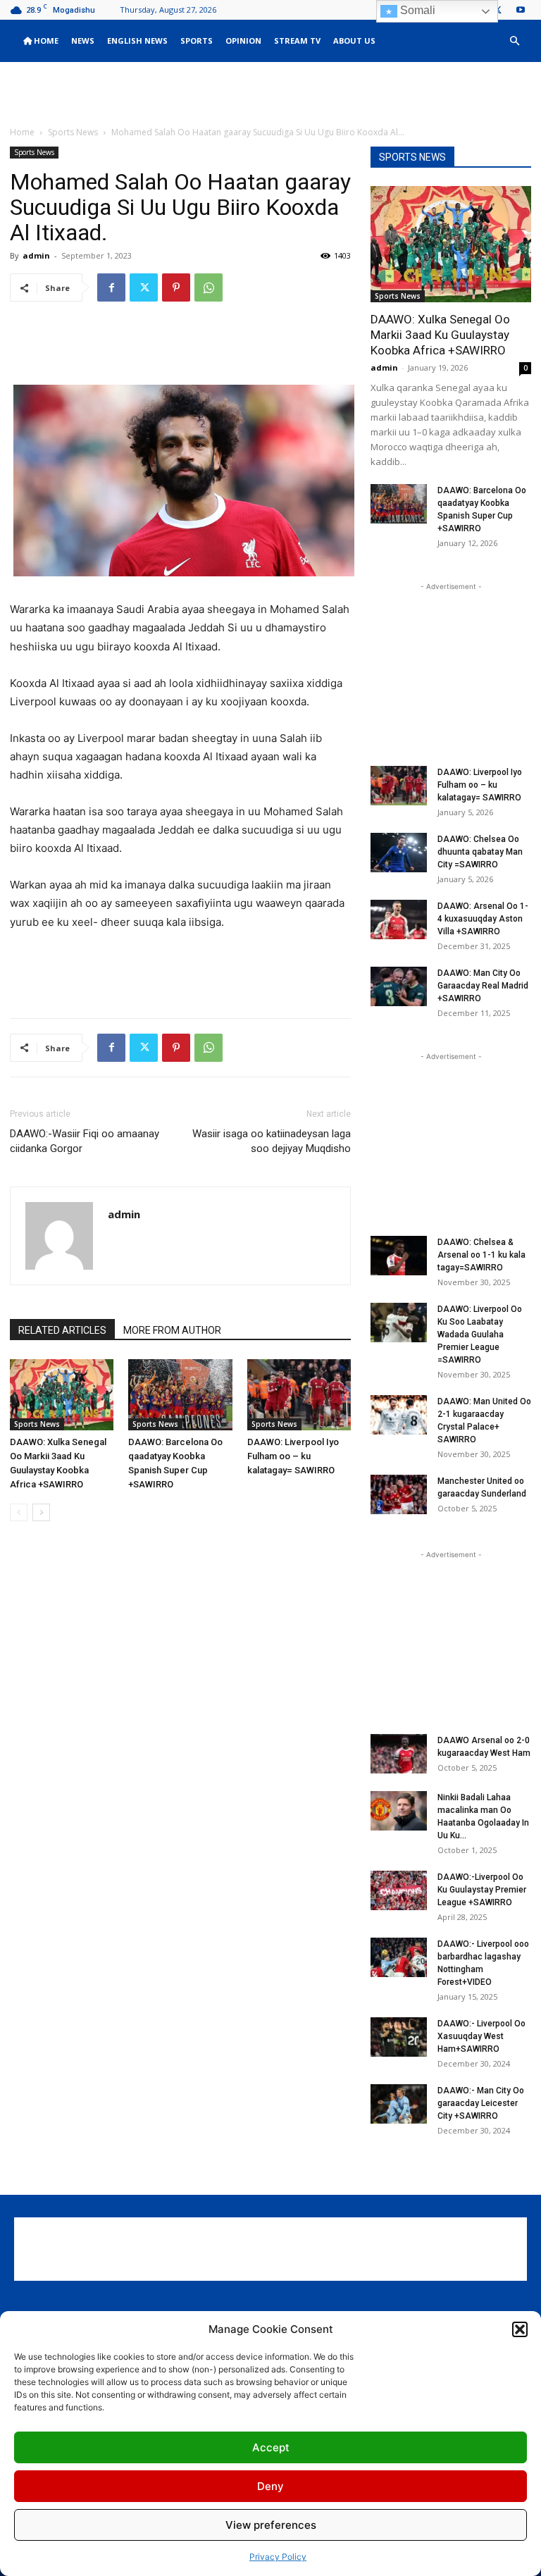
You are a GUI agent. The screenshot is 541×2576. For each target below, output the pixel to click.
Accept (271, 2447)
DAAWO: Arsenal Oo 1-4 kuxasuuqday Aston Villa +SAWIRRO (483, 919)
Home (45, 41)
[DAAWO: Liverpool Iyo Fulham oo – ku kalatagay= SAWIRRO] (299, 1395)
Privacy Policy (278, 2557)
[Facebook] (111, 287)
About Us (354, 41)
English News (137, 41)
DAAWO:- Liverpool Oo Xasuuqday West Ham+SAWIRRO (481, 2036)
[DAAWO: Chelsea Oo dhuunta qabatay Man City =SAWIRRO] (399, 853)
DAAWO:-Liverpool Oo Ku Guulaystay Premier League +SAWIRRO (482, 1890)
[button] (520, 2329)
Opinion (243, 41)
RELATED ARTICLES (62, 1330)
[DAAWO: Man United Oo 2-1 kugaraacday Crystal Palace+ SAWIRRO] (399, 1415)
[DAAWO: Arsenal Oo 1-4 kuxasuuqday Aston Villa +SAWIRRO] (399, 919)
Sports (197, 41)
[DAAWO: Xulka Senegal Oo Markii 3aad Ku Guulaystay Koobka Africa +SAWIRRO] (62, 1395)
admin (36, 255)
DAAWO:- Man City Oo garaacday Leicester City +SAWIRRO (481, 2103)
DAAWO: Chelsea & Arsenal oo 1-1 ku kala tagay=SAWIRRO (481, 1255)
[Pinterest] (176, 287)
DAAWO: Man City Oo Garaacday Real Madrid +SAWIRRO (483, 986)
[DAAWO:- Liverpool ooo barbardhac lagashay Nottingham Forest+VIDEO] (399, 1957)
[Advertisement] (270, 93)
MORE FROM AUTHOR (172, 1330)
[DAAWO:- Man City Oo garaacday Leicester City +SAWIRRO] (399, 2104)
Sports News (73, 132)
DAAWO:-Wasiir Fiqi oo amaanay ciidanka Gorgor (85, 1141)
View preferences (271, 2525)
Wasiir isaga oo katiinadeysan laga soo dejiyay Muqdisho (272, 1141)
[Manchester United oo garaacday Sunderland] (399, 1494)
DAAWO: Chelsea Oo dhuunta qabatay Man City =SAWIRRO (480, 852)
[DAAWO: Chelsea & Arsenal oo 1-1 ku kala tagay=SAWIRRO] (399, 1256)
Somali (416, 10)
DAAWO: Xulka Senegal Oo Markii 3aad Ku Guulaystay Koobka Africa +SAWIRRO (440, 335)
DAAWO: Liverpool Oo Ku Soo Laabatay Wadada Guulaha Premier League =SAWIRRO (480, 1335)
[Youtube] (521, 10)
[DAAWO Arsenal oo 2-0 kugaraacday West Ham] (399, 1754)
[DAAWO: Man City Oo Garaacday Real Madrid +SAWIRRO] (399, 986)
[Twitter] (144, 287)
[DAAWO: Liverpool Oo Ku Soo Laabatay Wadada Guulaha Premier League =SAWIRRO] (399, 1323)
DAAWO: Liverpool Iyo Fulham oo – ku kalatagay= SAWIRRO (293, 1456)
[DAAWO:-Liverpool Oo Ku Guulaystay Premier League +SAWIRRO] (399, 1890)
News (83, 41)
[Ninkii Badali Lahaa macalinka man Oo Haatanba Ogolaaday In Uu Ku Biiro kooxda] (399, 1811)
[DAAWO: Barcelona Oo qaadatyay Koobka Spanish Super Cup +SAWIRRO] (180, 1395)
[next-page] (41, 1512)
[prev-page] (19, 1512)
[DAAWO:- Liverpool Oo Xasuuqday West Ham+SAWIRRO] (399, 2037)
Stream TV (297, 41)
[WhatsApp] (209, 287)
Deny (270, 2486)
